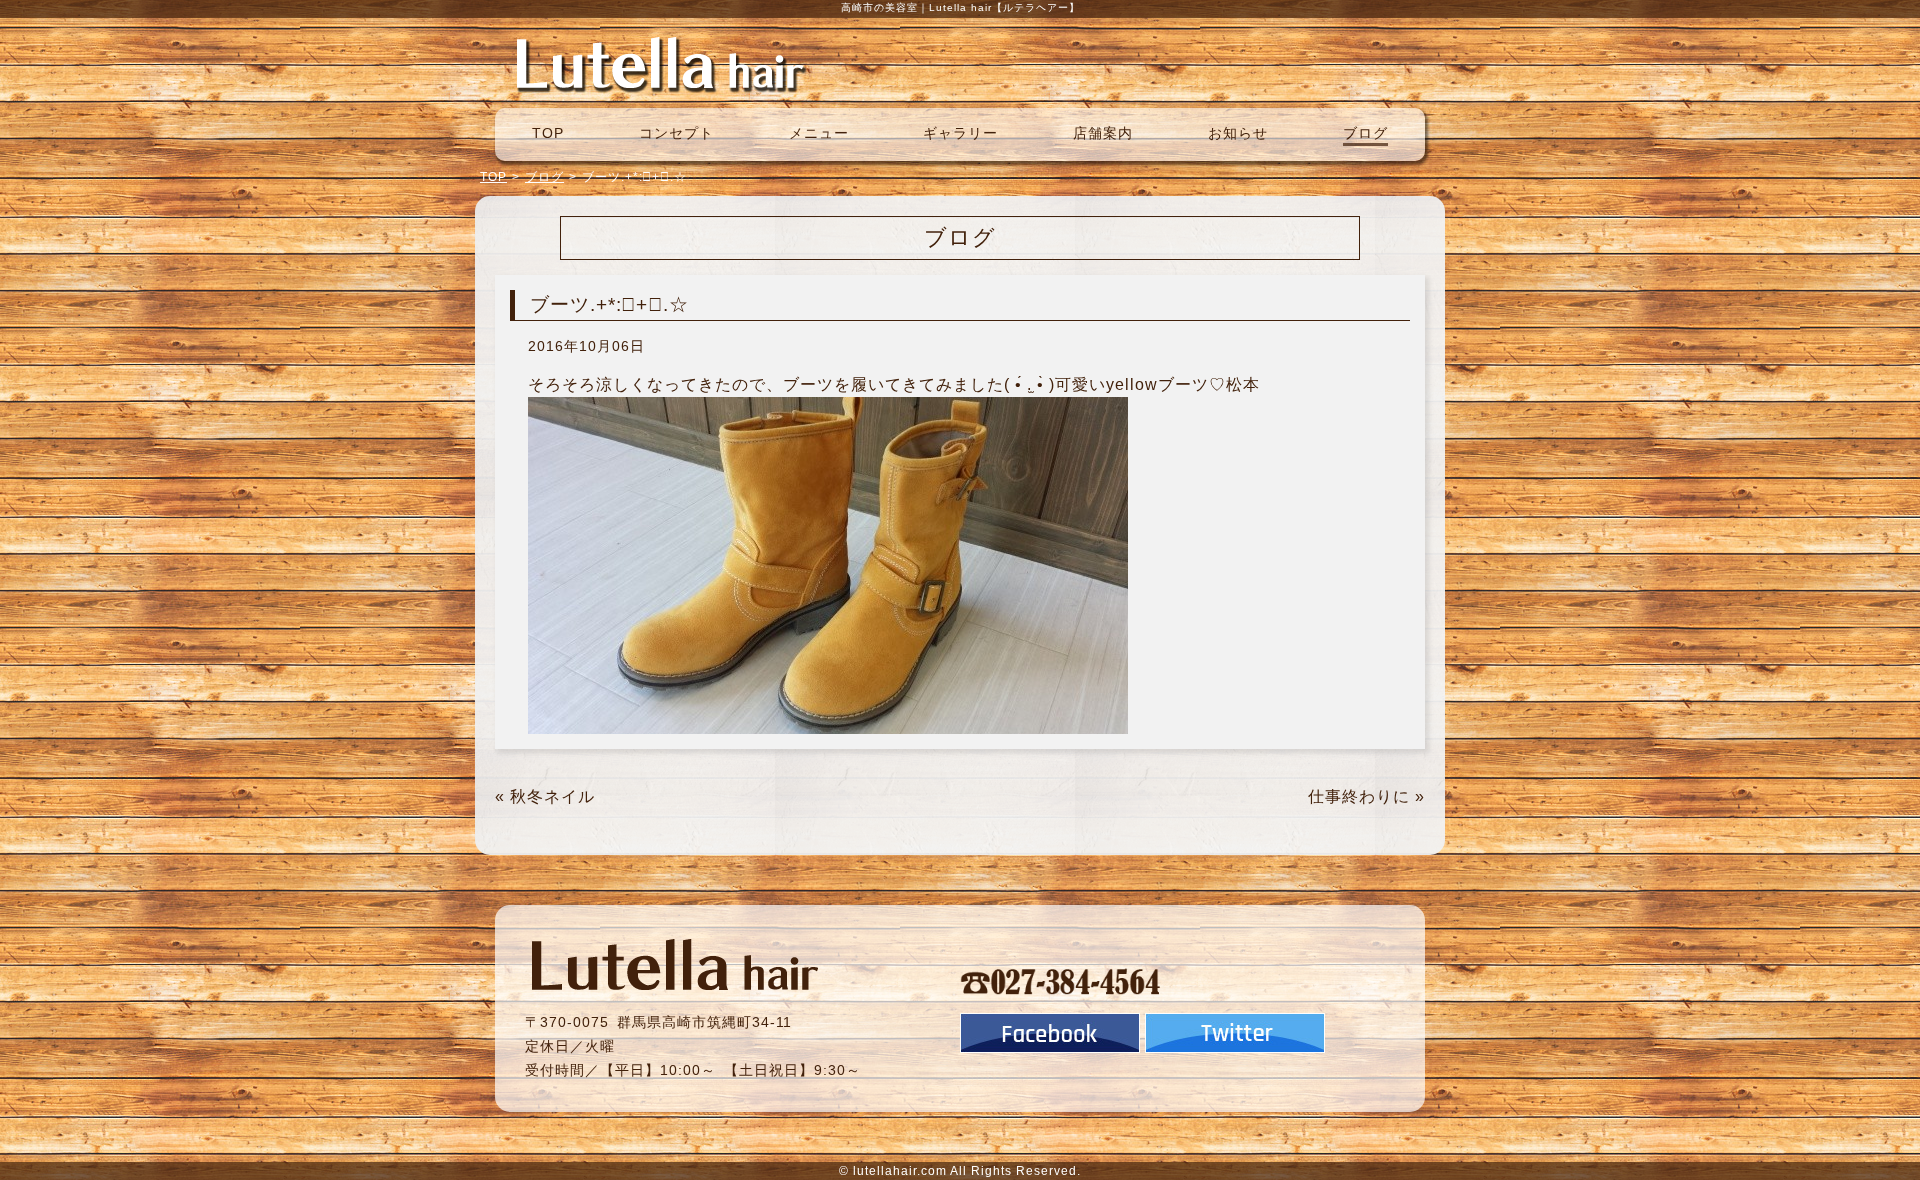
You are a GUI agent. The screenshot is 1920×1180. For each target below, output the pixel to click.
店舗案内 (1103, 133)
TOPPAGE (660, 63)
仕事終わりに (1359, 796)
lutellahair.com (900, 1171)
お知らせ (1238, 133)
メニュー (819, 133)
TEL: (1061, 981)
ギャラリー (960, 133)
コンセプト (676, 133)
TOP (548, 133)
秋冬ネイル (552, 796)
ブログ (1365, 133)
